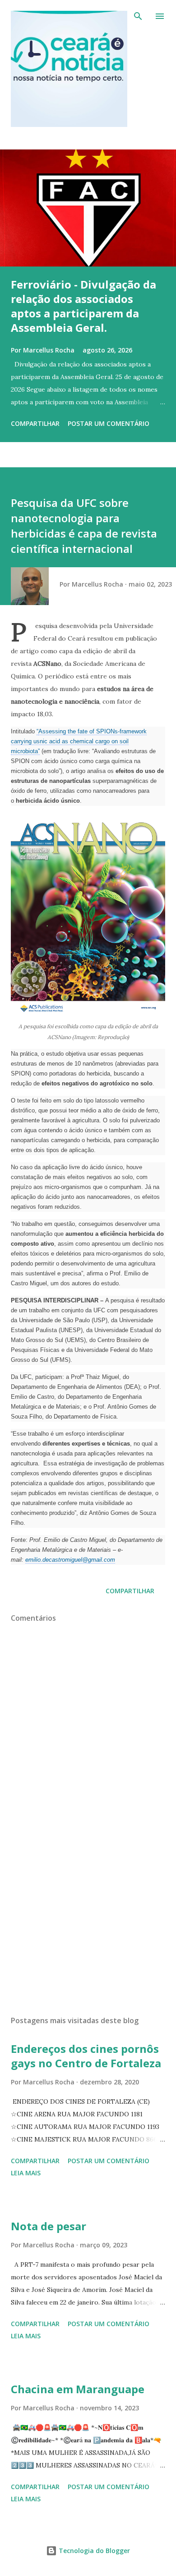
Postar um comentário (109, 423)
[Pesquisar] (138, 16)
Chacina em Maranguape (78, 2389)
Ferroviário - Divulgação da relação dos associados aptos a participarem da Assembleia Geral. (83, 306)
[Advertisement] (88, 1924)
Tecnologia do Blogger (93, 2551)
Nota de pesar (49, 2226)
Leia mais (26, 2173)
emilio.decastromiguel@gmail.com (70, 1560)
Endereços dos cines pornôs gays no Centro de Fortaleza (86, 2056)
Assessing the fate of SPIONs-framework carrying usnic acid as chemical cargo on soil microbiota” (79, 741)
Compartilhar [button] (35, 423)
